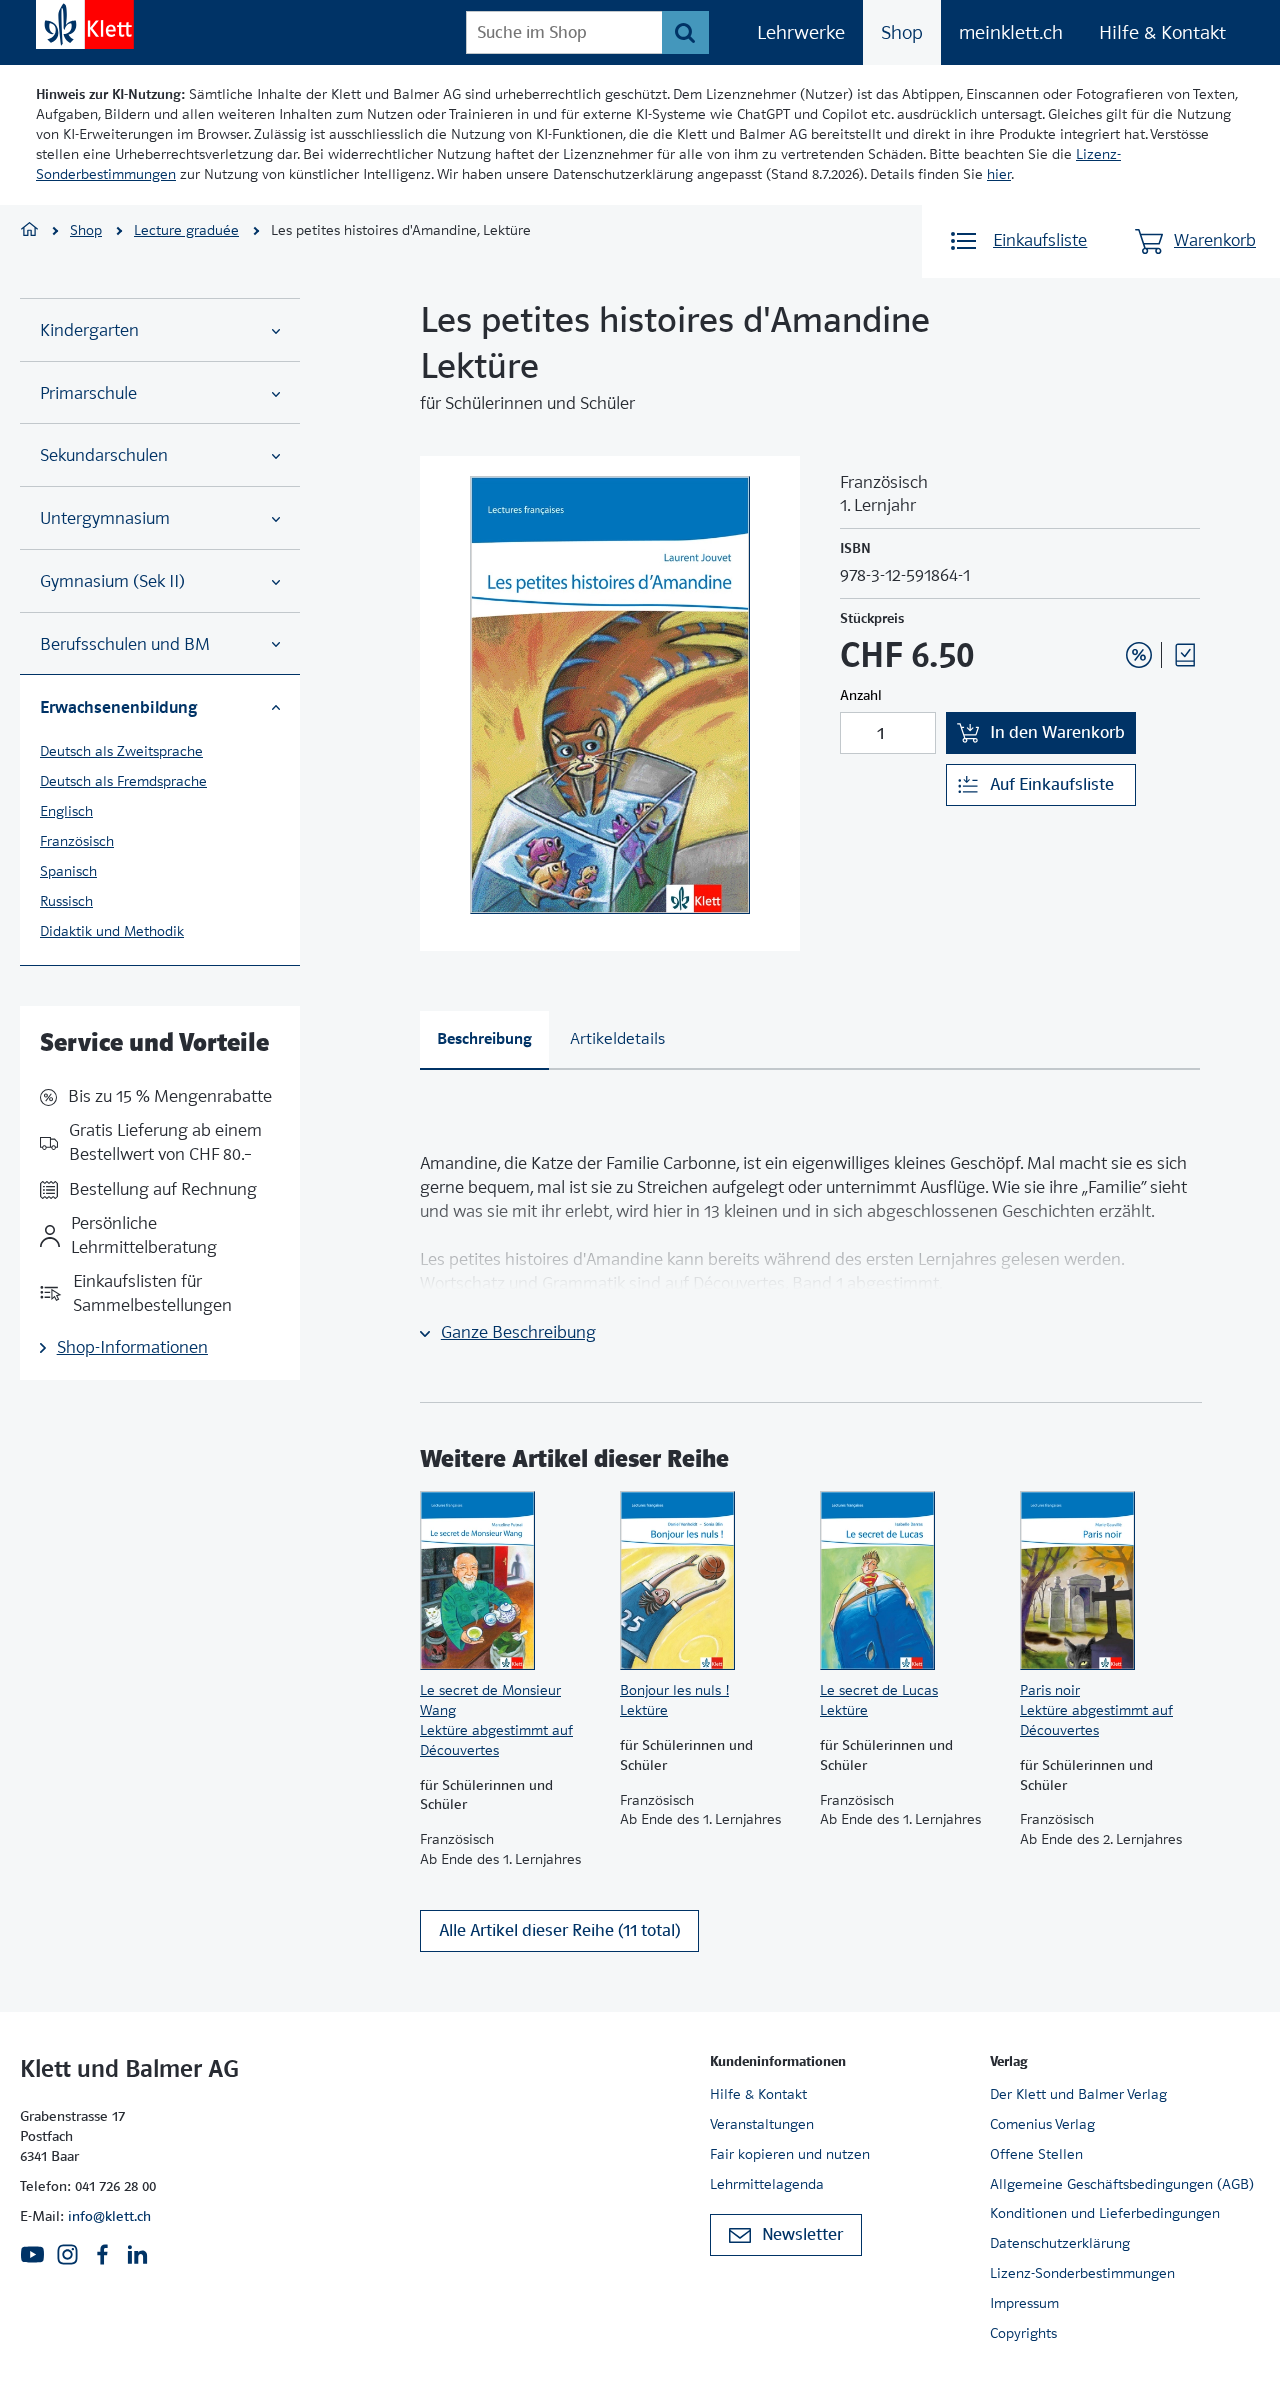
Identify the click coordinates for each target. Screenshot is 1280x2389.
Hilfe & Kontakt (1162, 32)
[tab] (484, 1040)
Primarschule (88, 393)
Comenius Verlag (1042, 2124)
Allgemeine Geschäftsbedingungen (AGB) (1122, 2184)
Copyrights (1023, 2333)
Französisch (77, 841)
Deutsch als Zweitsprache (121, 751)
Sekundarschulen (104, 455)
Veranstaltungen (762, 2124)
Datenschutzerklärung (1060, 2243)
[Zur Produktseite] (510, 1581)
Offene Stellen (1036, 2154)
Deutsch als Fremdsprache (123, 781)
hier (999, 174)
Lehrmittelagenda (767, 2184)
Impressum (1024, 2303)
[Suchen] (685, 32)
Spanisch (68, 871)
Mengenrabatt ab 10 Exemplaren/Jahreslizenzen (1108, 601)
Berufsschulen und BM (125, 644)
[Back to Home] (85, 24)
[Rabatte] (1139, 655)
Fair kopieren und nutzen (790, 2154)
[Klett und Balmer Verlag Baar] (29, 231)
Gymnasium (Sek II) (112, 581)
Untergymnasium (105, 518)
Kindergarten (89, 330)
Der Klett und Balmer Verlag (1078, 2094)
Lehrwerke (801, 32)
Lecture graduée (186, 230)
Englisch (66, 811)
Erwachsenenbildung (118, 707)
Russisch (66, 901)
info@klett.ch (109, 2216)
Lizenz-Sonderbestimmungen (1082, 2273)
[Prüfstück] (1185, 655)
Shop (902, 32)
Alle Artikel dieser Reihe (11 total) (559, 1930)
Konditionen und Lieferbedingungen (1105, 2213)
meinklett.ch (1011, 32)
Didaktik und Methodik (112, 931)
